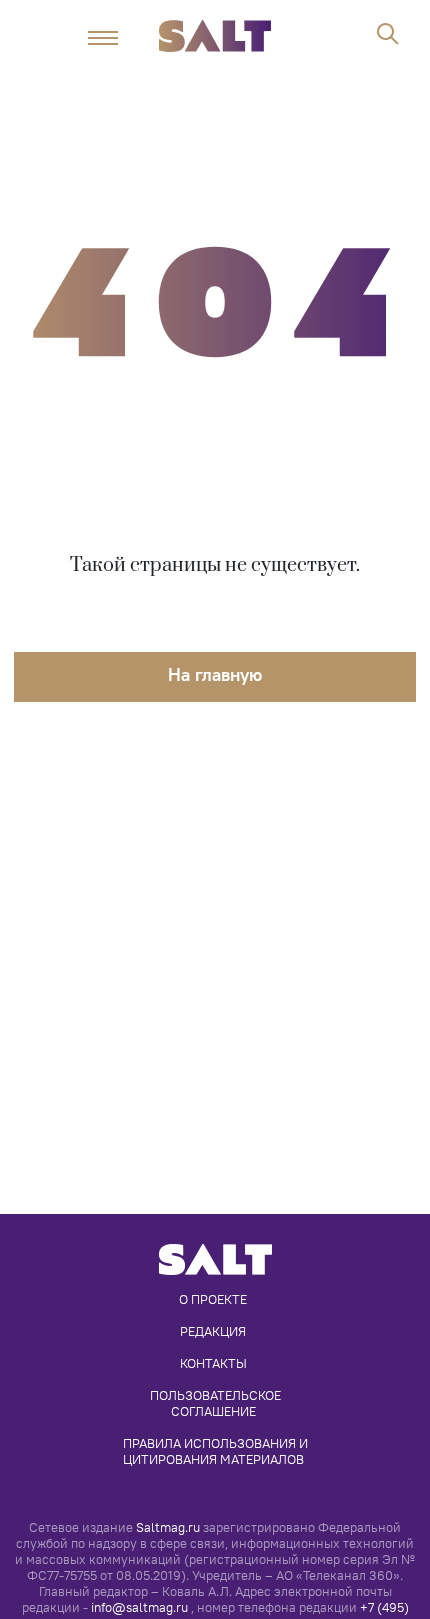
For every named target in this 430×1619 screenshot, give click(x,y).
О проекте (213, 1299)
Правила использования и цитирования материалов (217, 1451)
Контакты (213, 1363)
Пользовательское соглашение (217, 1403)
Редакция (213, 1331)
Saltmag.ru (168, 1527)
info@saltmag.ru (139, 1607)
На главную (215, 674)
